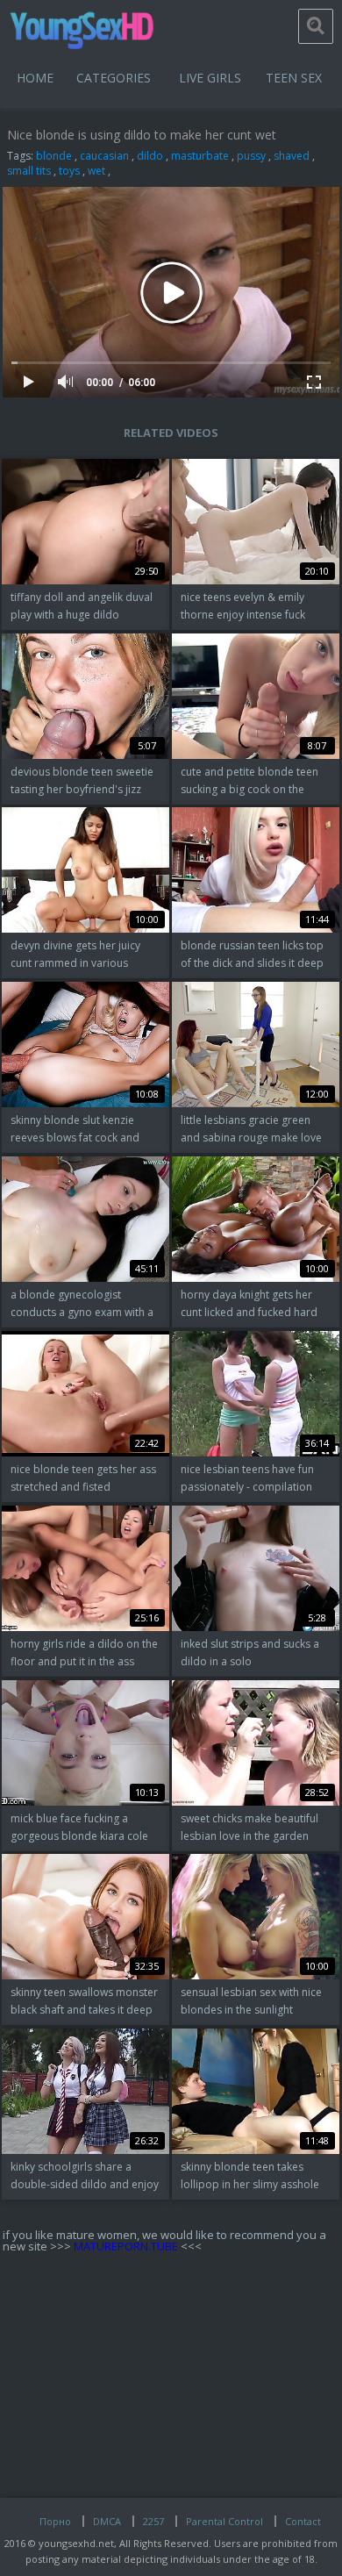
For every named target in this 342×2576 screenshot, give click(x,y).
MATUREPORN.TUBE (126, 2246)
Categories (114, 78)
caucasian (104, 156)
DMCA (107, 2521)
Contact (303, 2521)
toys (69, 171)
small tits (29, 171)
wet (96, 171)
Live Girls (210, 78)
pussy (251, 156)
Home (35, 78)
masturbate (200, 156)
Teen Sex (294, 78)
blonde (54, 156)
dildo (150, 156)
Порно (55, 2521)
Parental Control (224, 2521)
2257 (153, 2521)
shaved (292, 156)
